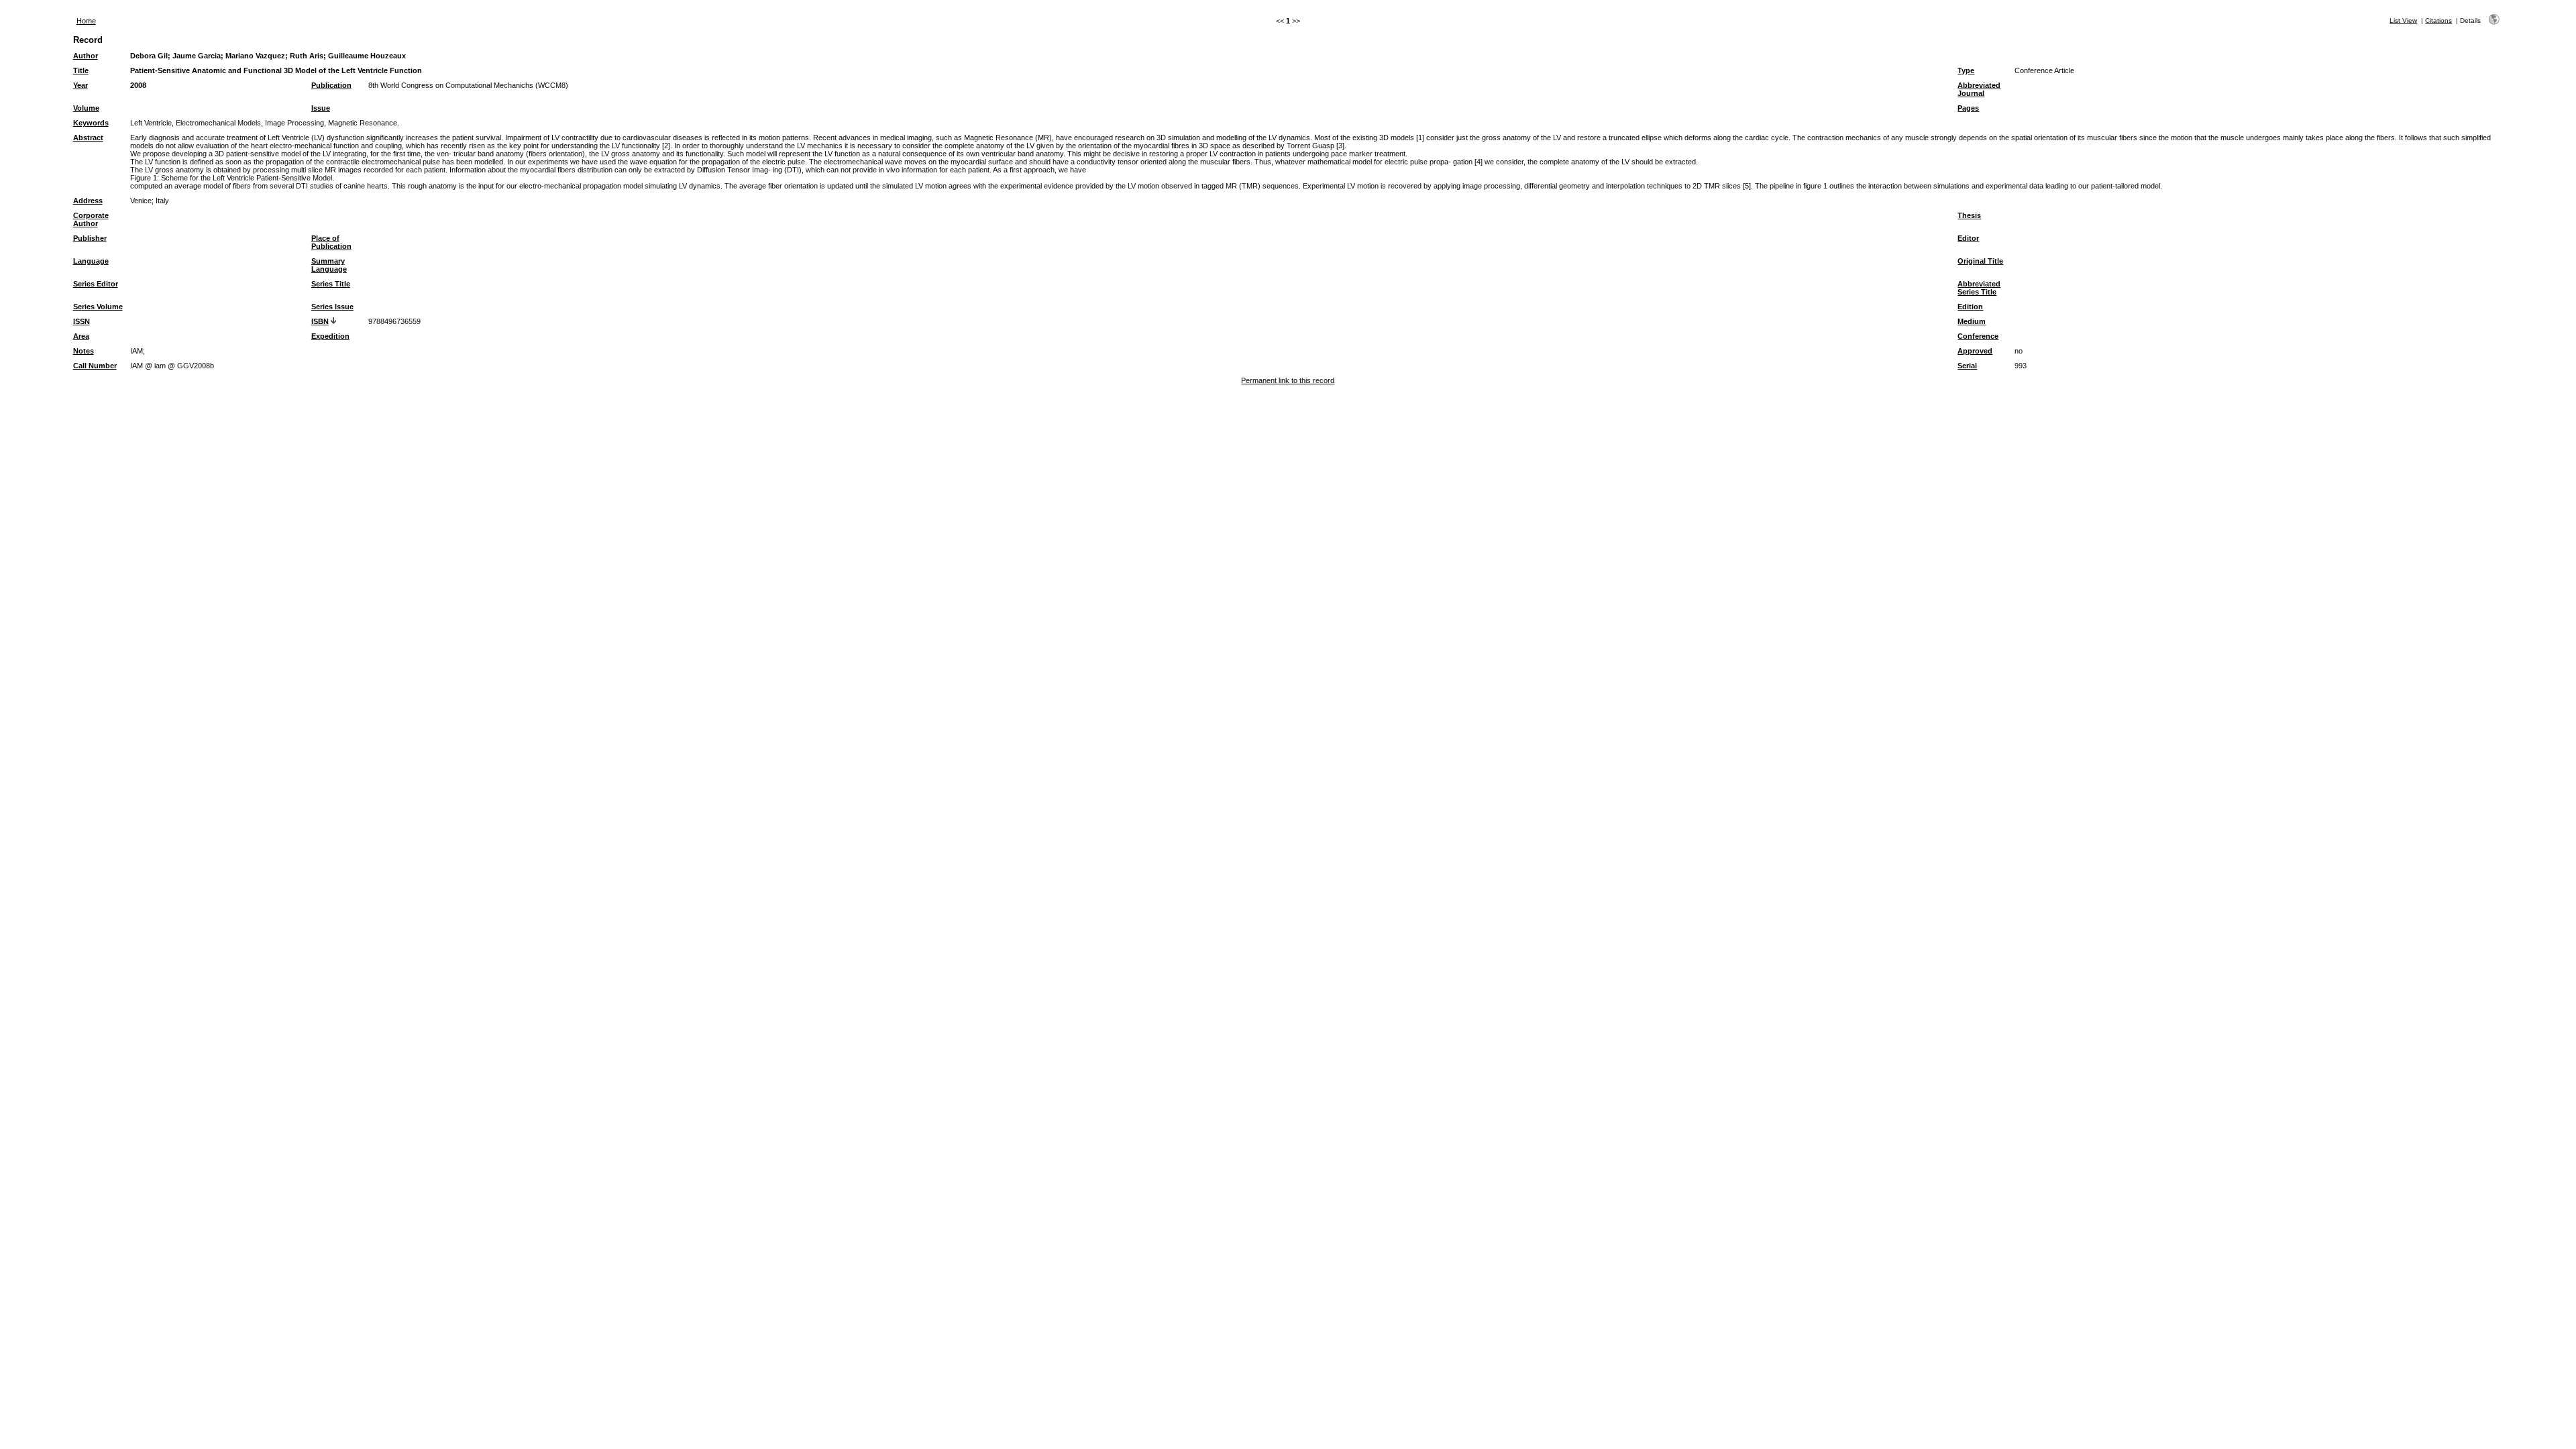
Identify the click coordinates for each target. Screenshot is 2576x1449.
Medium (1972, 321)
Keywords (91, 123)
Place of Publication (331, 242)
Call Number (95, 366)
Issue (321, 108)
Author (86, 56)
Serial (1967, 366)
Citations (2438, 20)
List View (2403, 20)
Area (81, 336)
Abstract (88, 138)
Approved (1975, 351)
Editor (1968, 238)
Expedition (330, 336)
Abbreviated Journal (1979, 89)
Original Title (1980, 261)
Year (80, 85)
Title (81, 70)
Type (1966, 70)
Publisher (90, 238)
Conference (1978, 336)
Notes (84, 351)
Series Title (331, 284)
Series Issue (332, 307)
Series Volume (98, 307)
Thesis (1969, 215)
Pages (1968, 108)
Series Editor (96, 284)
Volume (86, 108)
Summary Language (329, 265)
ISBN (320, 321)
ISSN (82, 321)
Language (91, 261)
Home (86, 21)
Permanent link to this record (1288, 380)
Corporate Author (91, 219)
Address (88, 201)
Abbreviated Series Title (1979, 288)
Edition (1970, 307)
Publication (331, 85)
